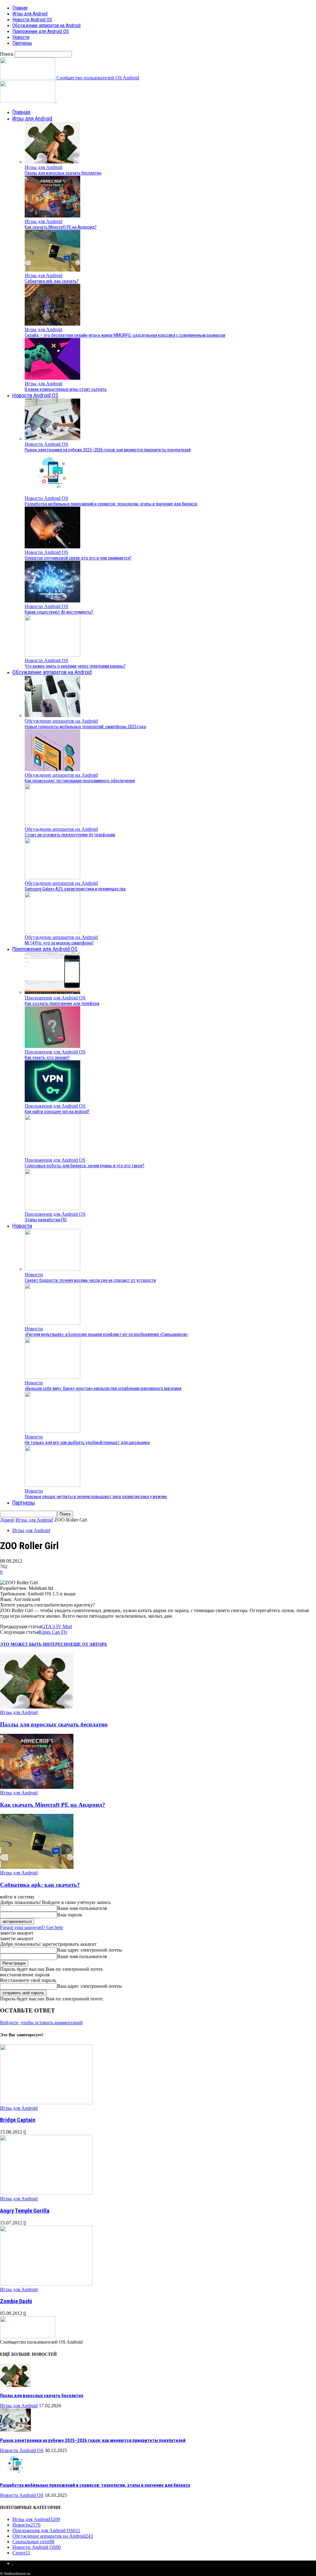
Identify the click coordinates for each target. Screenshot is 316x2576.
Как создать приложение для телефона (62, 1003)
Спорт (21, 2553)
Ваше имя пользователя (82, 1908)
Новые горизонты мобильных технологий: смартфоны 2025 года (85, 727)
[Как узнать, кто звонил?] (52, 1046)
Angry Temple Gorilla (25, 2211)
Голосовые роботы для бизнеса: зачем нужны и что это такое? (85, 1166)
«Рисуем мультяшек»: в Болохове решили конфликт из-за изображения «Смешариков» (106, 1334)
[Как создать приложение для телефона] (52, 992)
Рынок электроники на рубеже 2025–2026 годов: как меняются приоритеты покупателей (108, 450)
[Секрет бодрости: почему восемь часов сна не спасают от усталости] (52, 1269)
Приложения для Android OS (41, 31)
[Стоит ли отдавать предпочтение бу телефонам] (52, 823)
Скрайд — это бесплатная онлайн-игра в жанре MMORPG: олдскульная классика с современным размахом (125, 335)
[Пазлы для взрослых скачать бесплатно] (52, 162)
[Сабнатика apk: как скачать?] (52, 270)
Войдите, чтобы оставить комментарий (41, 2023)
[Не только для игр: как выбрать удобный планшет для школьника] (52, 1431)
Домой (7, 1520)
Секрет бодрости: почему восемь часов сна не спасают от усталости (90, 1280)
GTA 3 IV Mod (57, 1626)
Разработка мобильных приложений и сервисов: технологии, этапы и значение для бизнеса (111, 504)
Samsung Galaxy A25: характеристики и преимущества (75, 889)
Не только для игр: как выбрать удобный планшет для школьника (87, 1442)
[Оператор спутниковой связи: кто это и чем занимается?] (52, 547)
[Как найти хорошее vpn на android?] (52, 1100)
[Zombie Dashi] (46, 2284)
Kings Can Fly (53, 1632)
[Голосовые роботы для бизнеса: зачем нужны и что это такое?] (52, 1154)
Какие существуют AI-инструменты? (59, 612)
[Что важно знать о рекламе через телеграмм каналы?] (52, 655)
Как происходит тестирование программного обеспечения (80, 781)
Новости (21, 37)
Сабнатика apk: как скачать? (52, 281)
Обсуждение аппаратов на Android (46, 25)
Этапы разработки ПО (46, 1220)
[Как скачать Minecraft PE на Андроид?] (52, 216)
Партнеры (22, 43)
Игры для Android (30, 14)
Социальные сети (33, 2542)
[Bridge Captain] (46, 2103)
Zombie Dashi (16, 2301)
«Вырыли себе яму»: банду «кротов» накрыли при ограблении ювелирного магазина (103, 1388)
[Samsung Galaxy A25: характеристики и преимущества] (52, 878)
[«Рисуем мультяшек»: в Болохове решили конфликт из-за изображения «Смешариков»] (52, 1323)
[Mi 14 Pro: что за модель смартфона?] (52, 932)
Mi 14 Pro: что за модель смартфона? (59, 943)
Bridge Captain (18, 2120)
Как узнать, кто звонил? (47, 1058)
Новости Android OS (32, 20)
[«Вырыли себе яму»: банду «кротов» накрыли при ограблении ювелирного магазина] (52, 1377)
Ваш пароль (70, 1915)
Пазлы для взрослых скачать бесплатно (63, 173)
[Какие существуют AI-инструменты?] (52, 601)
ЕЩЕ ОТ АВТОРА (89, 1644)
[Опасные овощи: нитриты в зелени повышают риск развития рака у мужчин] (52, 1485)
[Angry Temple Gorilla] (46, 2193)
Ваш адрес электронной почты (89, 1950)
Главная (20, 8)
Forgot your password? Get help (31, 1927)
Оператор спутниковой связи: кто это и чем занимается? (78, 558)
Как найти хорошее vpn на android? (57, 1112)
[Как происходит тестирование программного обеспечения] (52, 769)
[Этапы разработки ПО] (52, 1208)
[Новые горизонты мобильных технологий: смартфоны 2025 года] (52, 715)
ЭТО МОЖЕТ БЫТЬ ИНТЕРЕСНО (35, 1644)
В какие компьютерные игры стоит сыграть (66, 389)
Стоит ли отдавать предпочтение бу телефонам (70, 835)
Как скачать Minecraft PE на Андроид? (61, 227)
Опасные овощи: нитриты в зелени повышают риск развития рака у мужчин (96, 1497)
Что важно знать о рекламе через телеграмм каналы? (75, 666)
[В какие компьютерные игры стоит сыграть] (52, 378)
